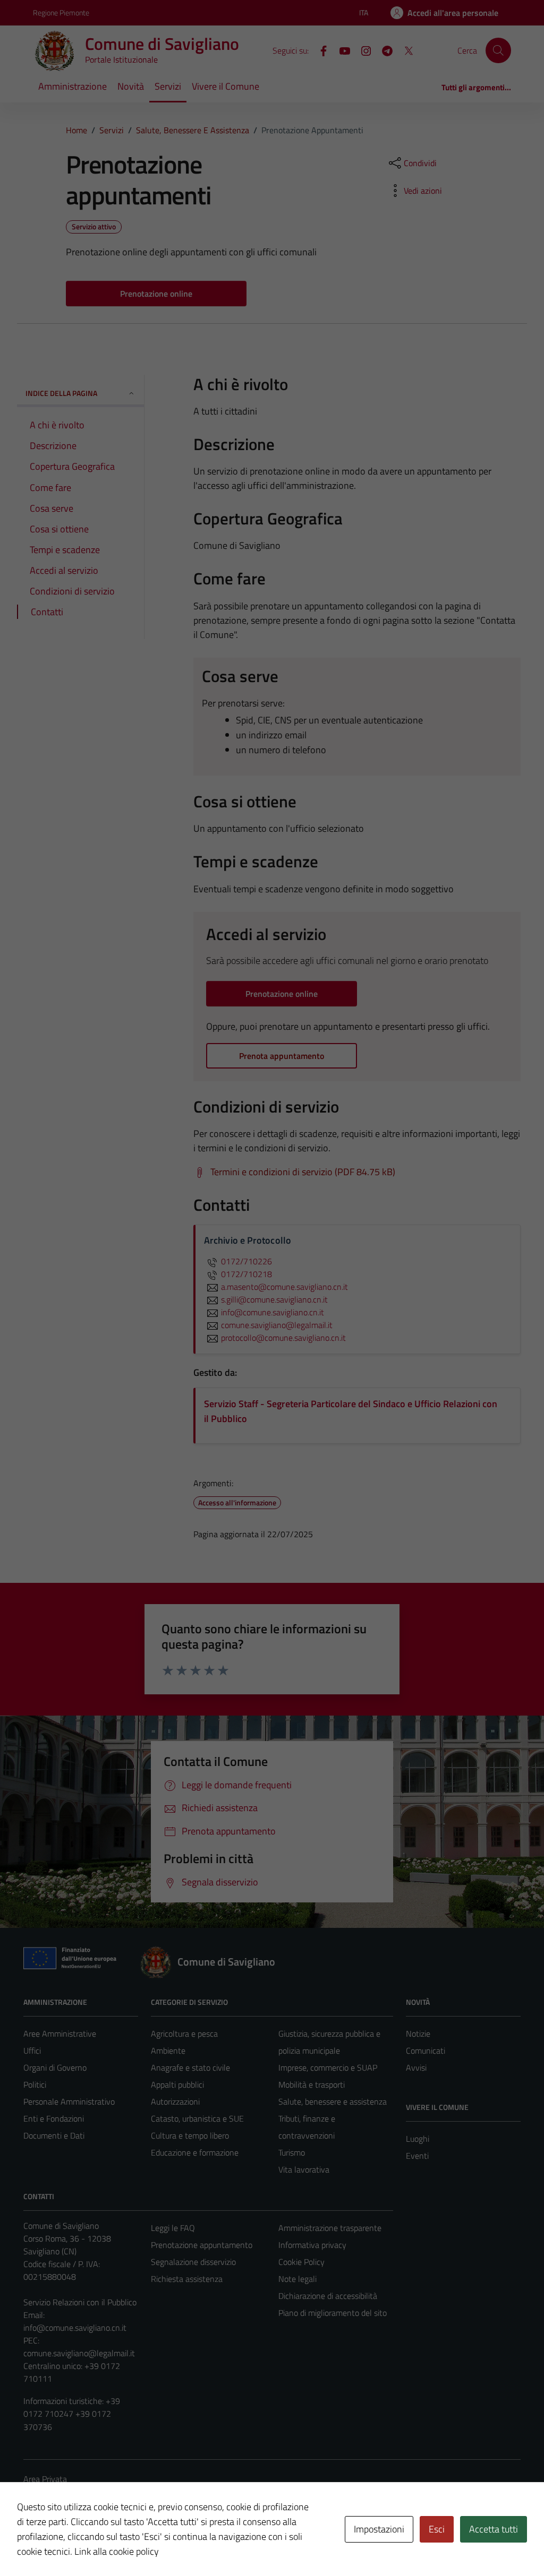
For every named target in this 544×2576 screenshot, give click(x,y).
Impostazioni (379, 2529)
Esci (437, 2529)
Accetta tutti (494, 2529)
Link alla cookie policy (117, 2551)
